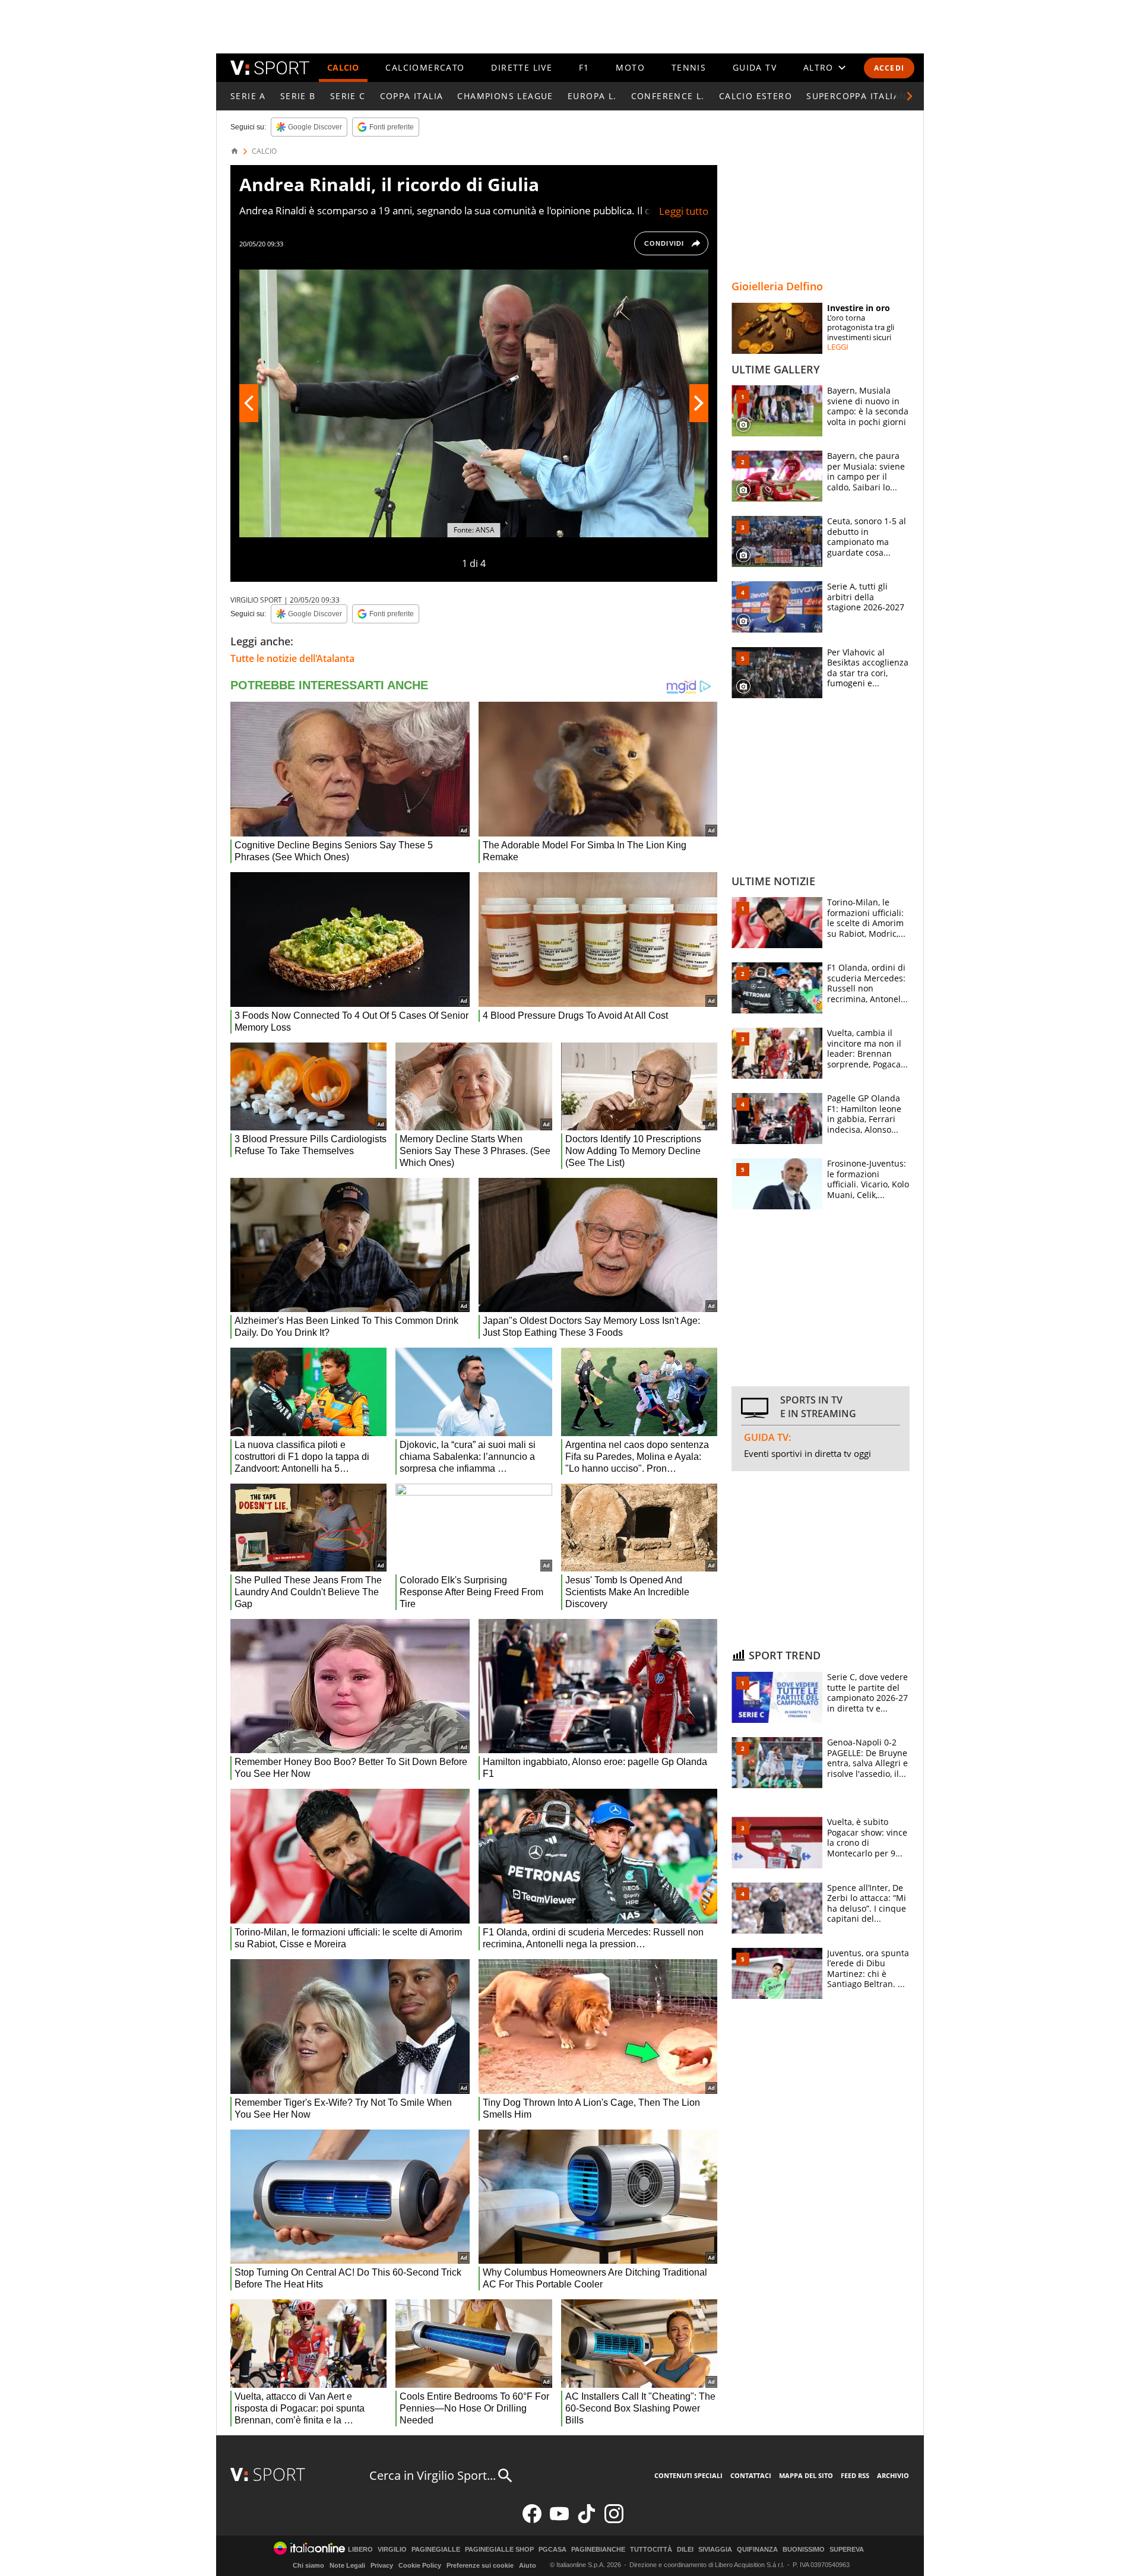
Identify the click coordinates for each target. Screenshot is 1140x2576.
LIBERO (360, 2550)
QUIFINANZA (757, 2550)
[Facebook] (532, 2520)
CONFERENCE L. (668, 96)
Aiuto (528, 2565)
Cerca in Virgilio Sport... (433, 2475)
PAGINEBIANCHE (598, 2550)
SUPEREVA (847, 2550)
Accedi (889, 68)
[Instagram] (614, 2520)
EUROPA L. (592, 96)
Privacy (382, 2565)
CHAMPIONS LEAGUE (505, 96)
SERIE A (248, 96)
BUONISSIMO (804, 2550)
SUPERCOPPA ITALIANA (860, 96)
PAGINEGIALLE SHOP (499, 2550)
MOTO (630, 67)
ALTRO (818, 67)
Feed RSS (855, 2475)
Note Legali (347, 2565)
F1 (584, 67)
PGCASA (552, 2550)
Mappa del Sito (806, 2475)
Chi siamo (308, 2565)
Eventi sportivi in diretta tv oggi (807, 1453)
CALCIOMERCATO (425, 67)
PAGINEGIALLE (436, 2550)
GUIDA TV (755, 67)
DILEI (685, 2550)
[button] (910, 96)
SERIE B (298, 96)
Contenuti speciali (688, 2475)
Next (699, 403)
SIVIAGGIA (715, 2550)
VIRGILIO (392, 2550)
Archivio (893, 2475)
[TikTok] (587, 2520)
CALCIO (343, 67)
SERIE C (348, 96)
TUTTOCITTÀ (651, 2550)
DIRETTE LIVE (522, 67)
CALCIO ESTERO (756, 96)
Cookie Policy (420, 2565)
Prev (249, 403)
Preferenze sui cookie (480, 2565)
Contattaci (751, 2475)
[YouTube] (559, 2520)
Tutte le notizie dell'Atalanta (292, 658)
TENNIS (689, 67)
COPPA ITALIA (412, 96)
